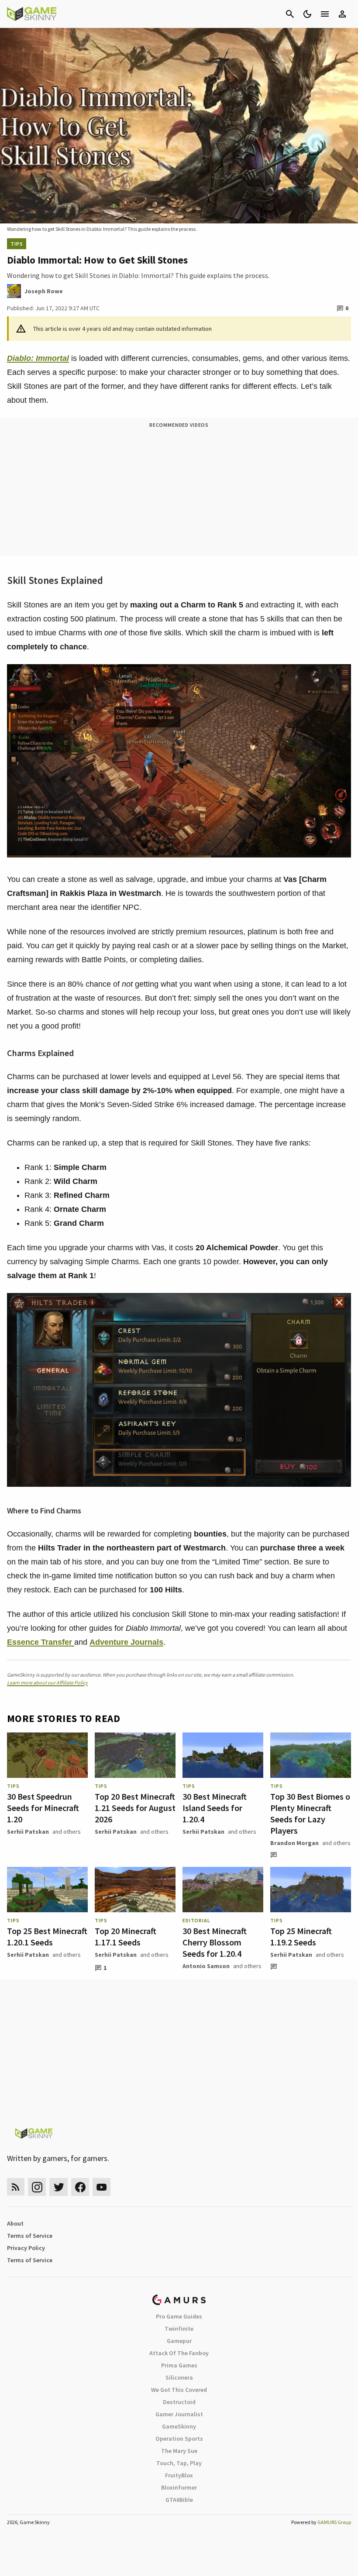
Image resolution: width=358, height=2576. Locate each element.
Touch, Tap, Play (179, 2463)
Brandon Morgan (294, 1843)
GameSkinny (179, 2426)
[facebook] (80, 2187)
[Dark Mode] (307, 14)
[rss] (16, 2187)
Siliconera (179, 2377)
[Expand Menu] (325, 14)
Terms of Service (30, 2236)
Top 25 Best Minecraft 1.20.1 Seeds (47, 1936)
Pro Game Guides (179, 2316)
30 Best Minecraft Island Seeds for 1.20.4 (215, 1808)
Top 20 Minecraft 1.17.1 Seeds (126, 1936)
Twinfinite (179, 2329)
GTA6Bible (179, 2500)
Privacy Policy (26, 2248)
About (15, 2223)
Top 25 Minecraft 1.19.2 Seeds (301, 1936)
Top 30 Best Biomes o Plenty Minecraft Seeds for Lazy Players (310, 1813)
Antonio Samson (206, 1966)
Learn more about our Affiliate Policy (47, 1682)
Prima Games (179, 2365)
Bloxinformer (179, 2487)
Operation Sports (179, 2439)
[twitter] (59, 2187)
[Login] (342, 14)
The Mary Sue (179, 2451)
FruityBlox (179, 2475)
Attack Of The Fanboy (179, 2353)
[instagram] (37, 2187)
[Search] (290, 14)
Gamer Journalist (179, 2414)
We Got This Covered (179, 2390)
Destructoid (179, 2402)
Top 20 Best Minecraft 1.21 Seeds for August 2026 (135, 1808)
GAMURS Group (334, 2522)
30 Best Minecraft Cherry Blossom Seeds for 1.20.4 (215, 1942)
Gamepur (179, 2341)
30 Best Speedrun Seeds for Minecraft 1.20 (43, 1808)
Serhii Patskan (28, 1832)
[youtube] (102, 2187)
